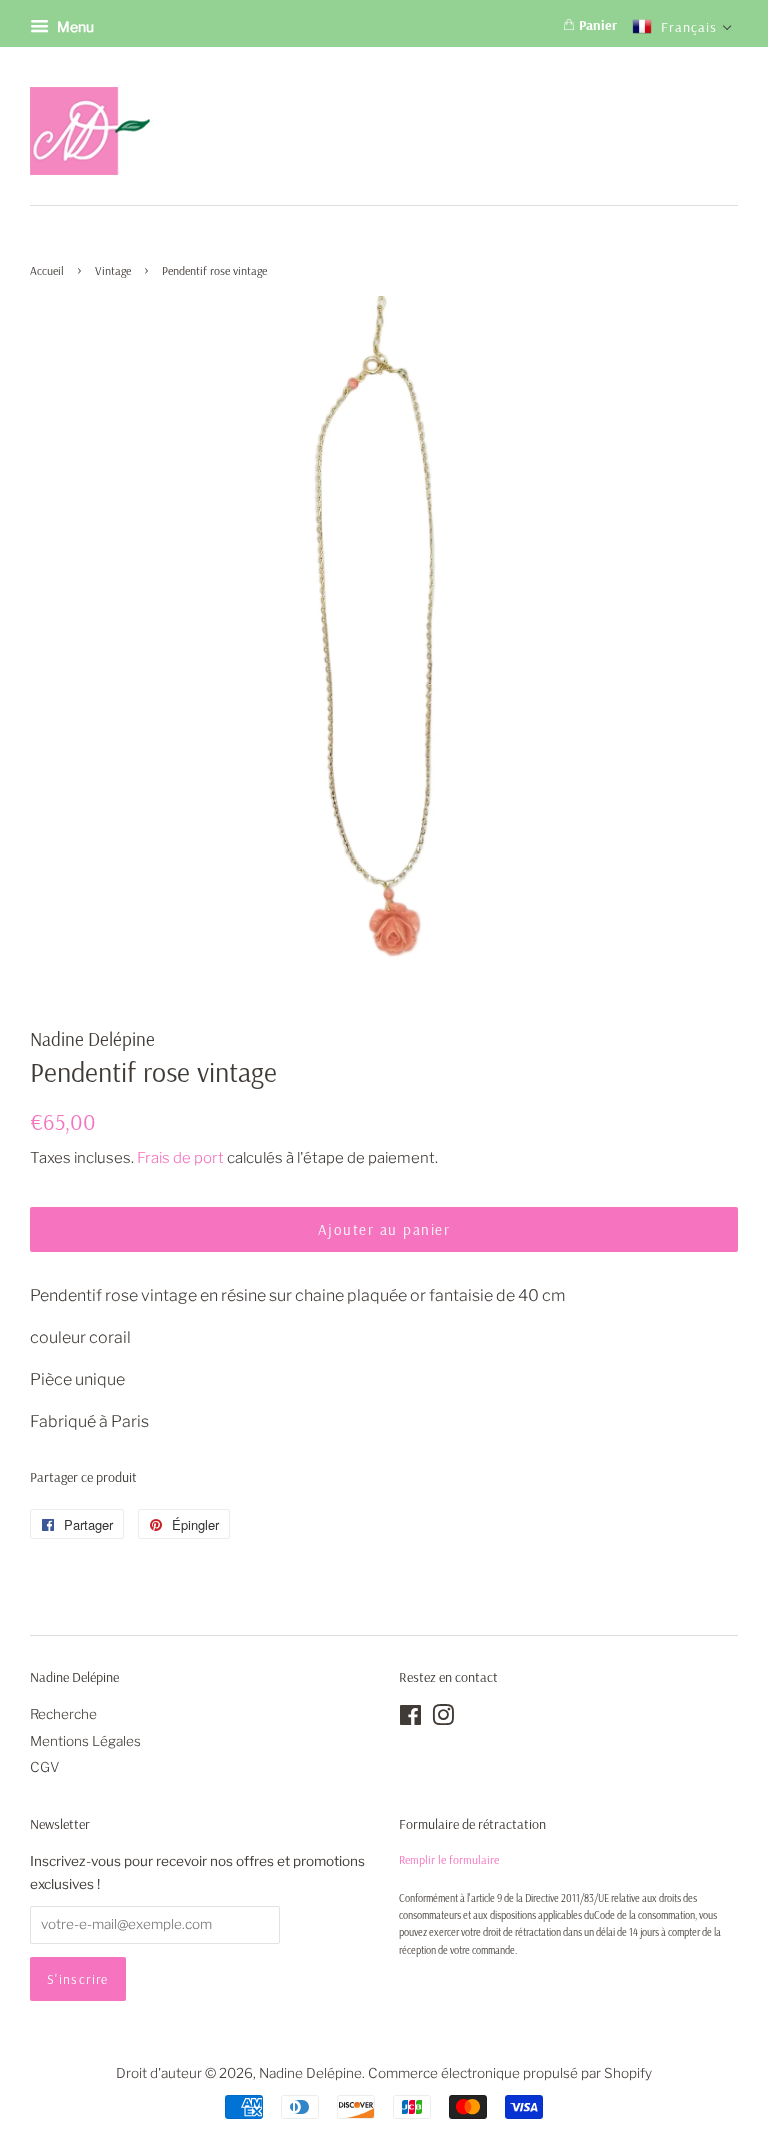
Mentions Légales (85, 1741)
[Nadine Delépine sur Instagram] (443, 1719)
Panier (596, 25)
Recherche (63, 1714)
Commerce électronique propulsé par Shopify (510, 2073)
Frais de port (180, 1158)
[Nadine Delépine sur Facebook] (410, 1719)
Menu (74, 26)
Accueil (47, 270)
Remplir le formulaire (449, 1859)
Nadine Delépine (310, 2073)
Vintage (113, 270)
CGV (45, 1767)
